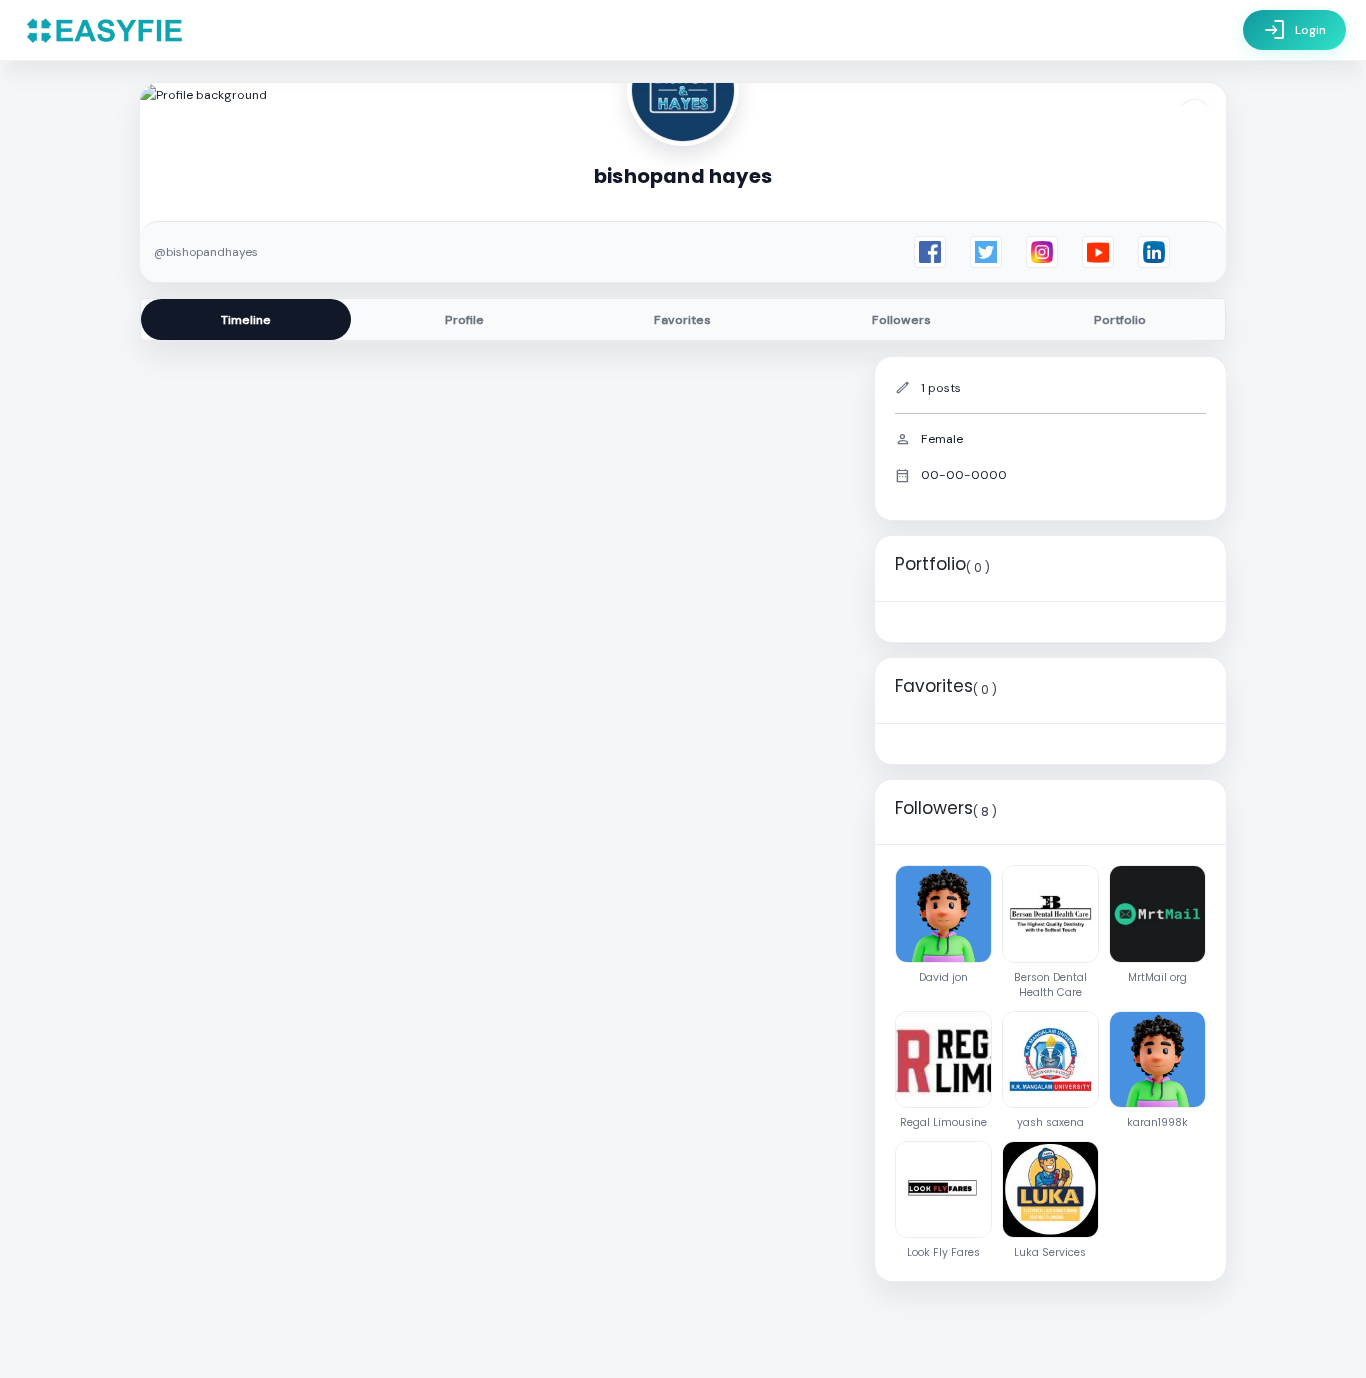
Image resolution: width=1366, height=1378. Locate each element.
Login (1294, 30)
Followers (901, 320)
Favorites (682, 320)
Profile (464, 320)
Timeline (246, 320)
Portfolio (1120, 320)
